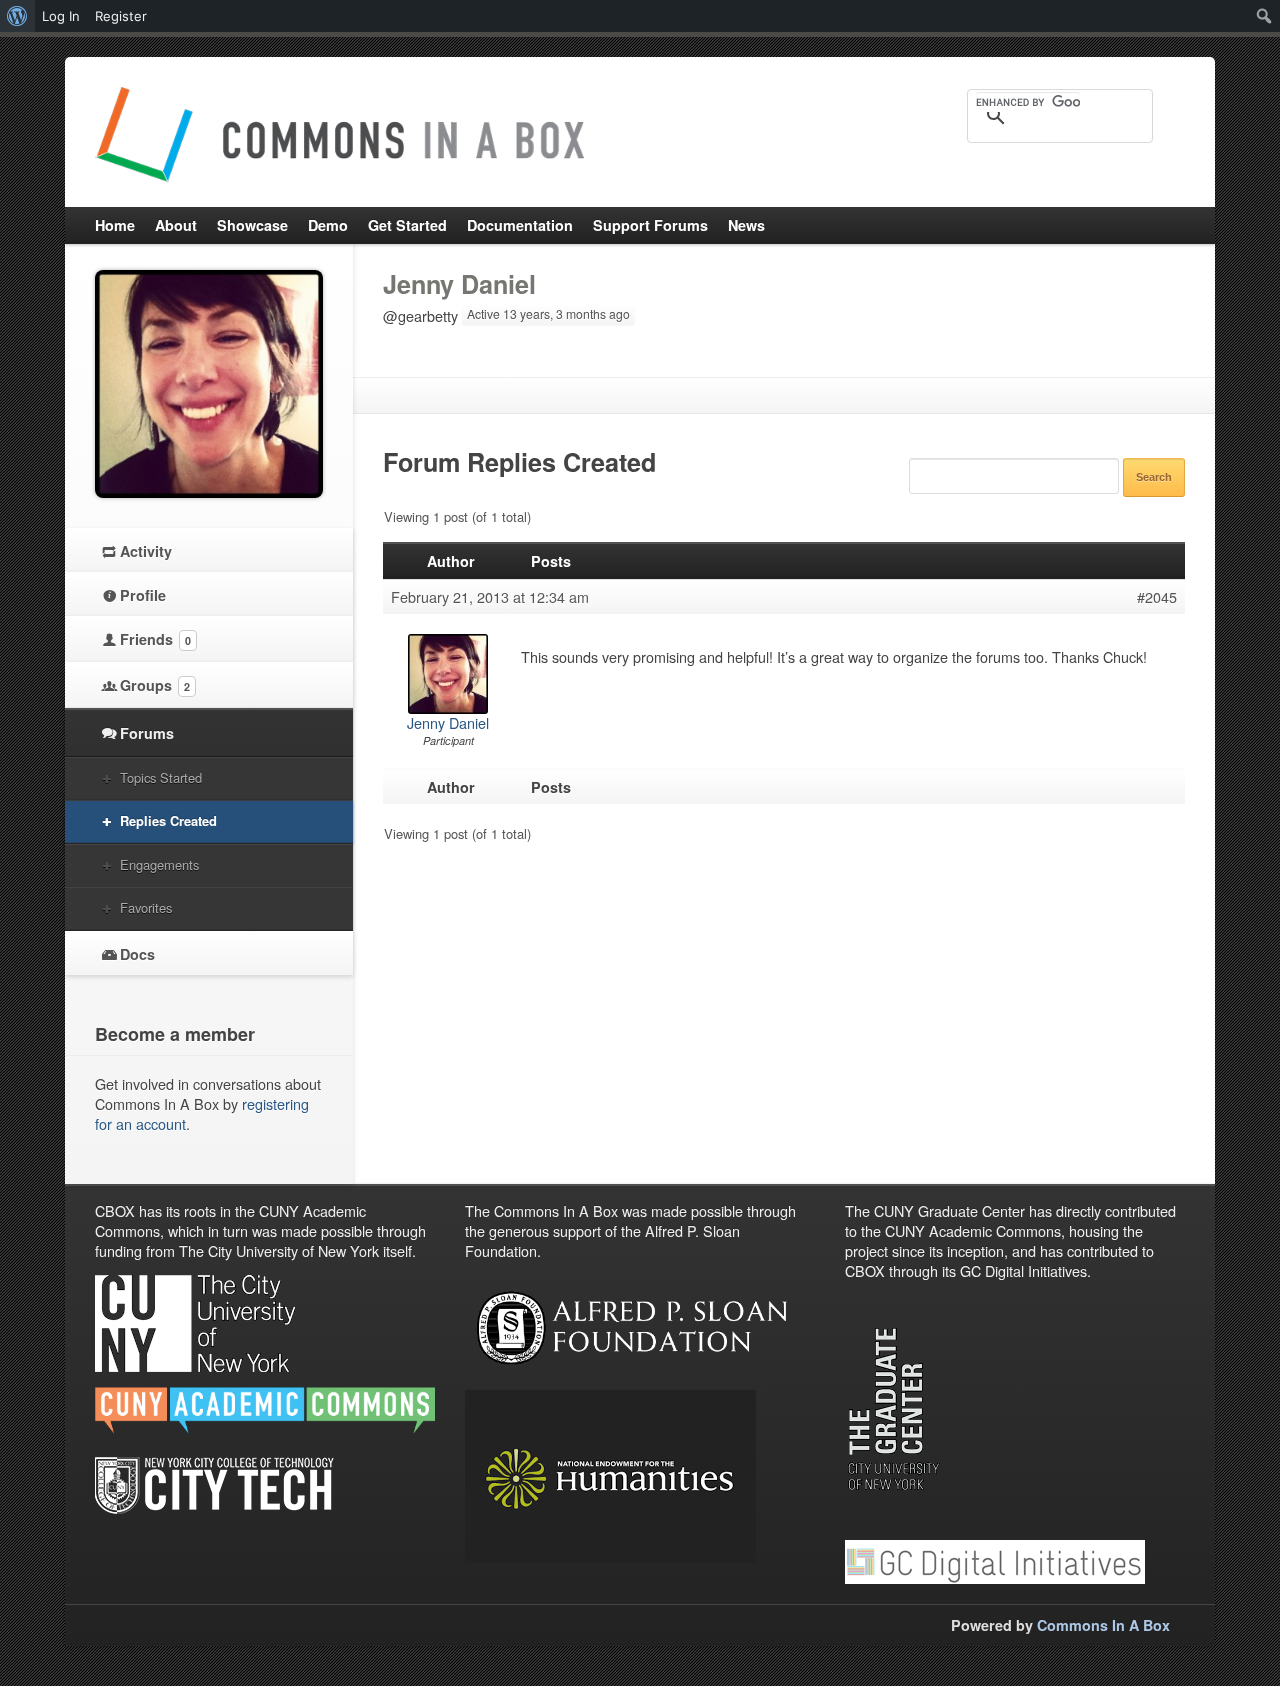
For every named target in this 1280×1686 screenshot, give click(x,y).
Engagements (159, 864)
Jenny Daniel (459, 284)
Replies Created (168, 820)
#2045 (1157, 597)
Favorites (146, 907)
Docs (137, 954)
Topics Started (161, 777)
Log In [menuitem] (61, 16)
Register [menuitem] (121, 16)
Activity (146, 551)
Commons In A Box (1103, 1625)
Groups (155, 685)
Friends (155, 639)
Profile (143, 595)
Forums (147, 733)
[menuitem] (17, 16)
